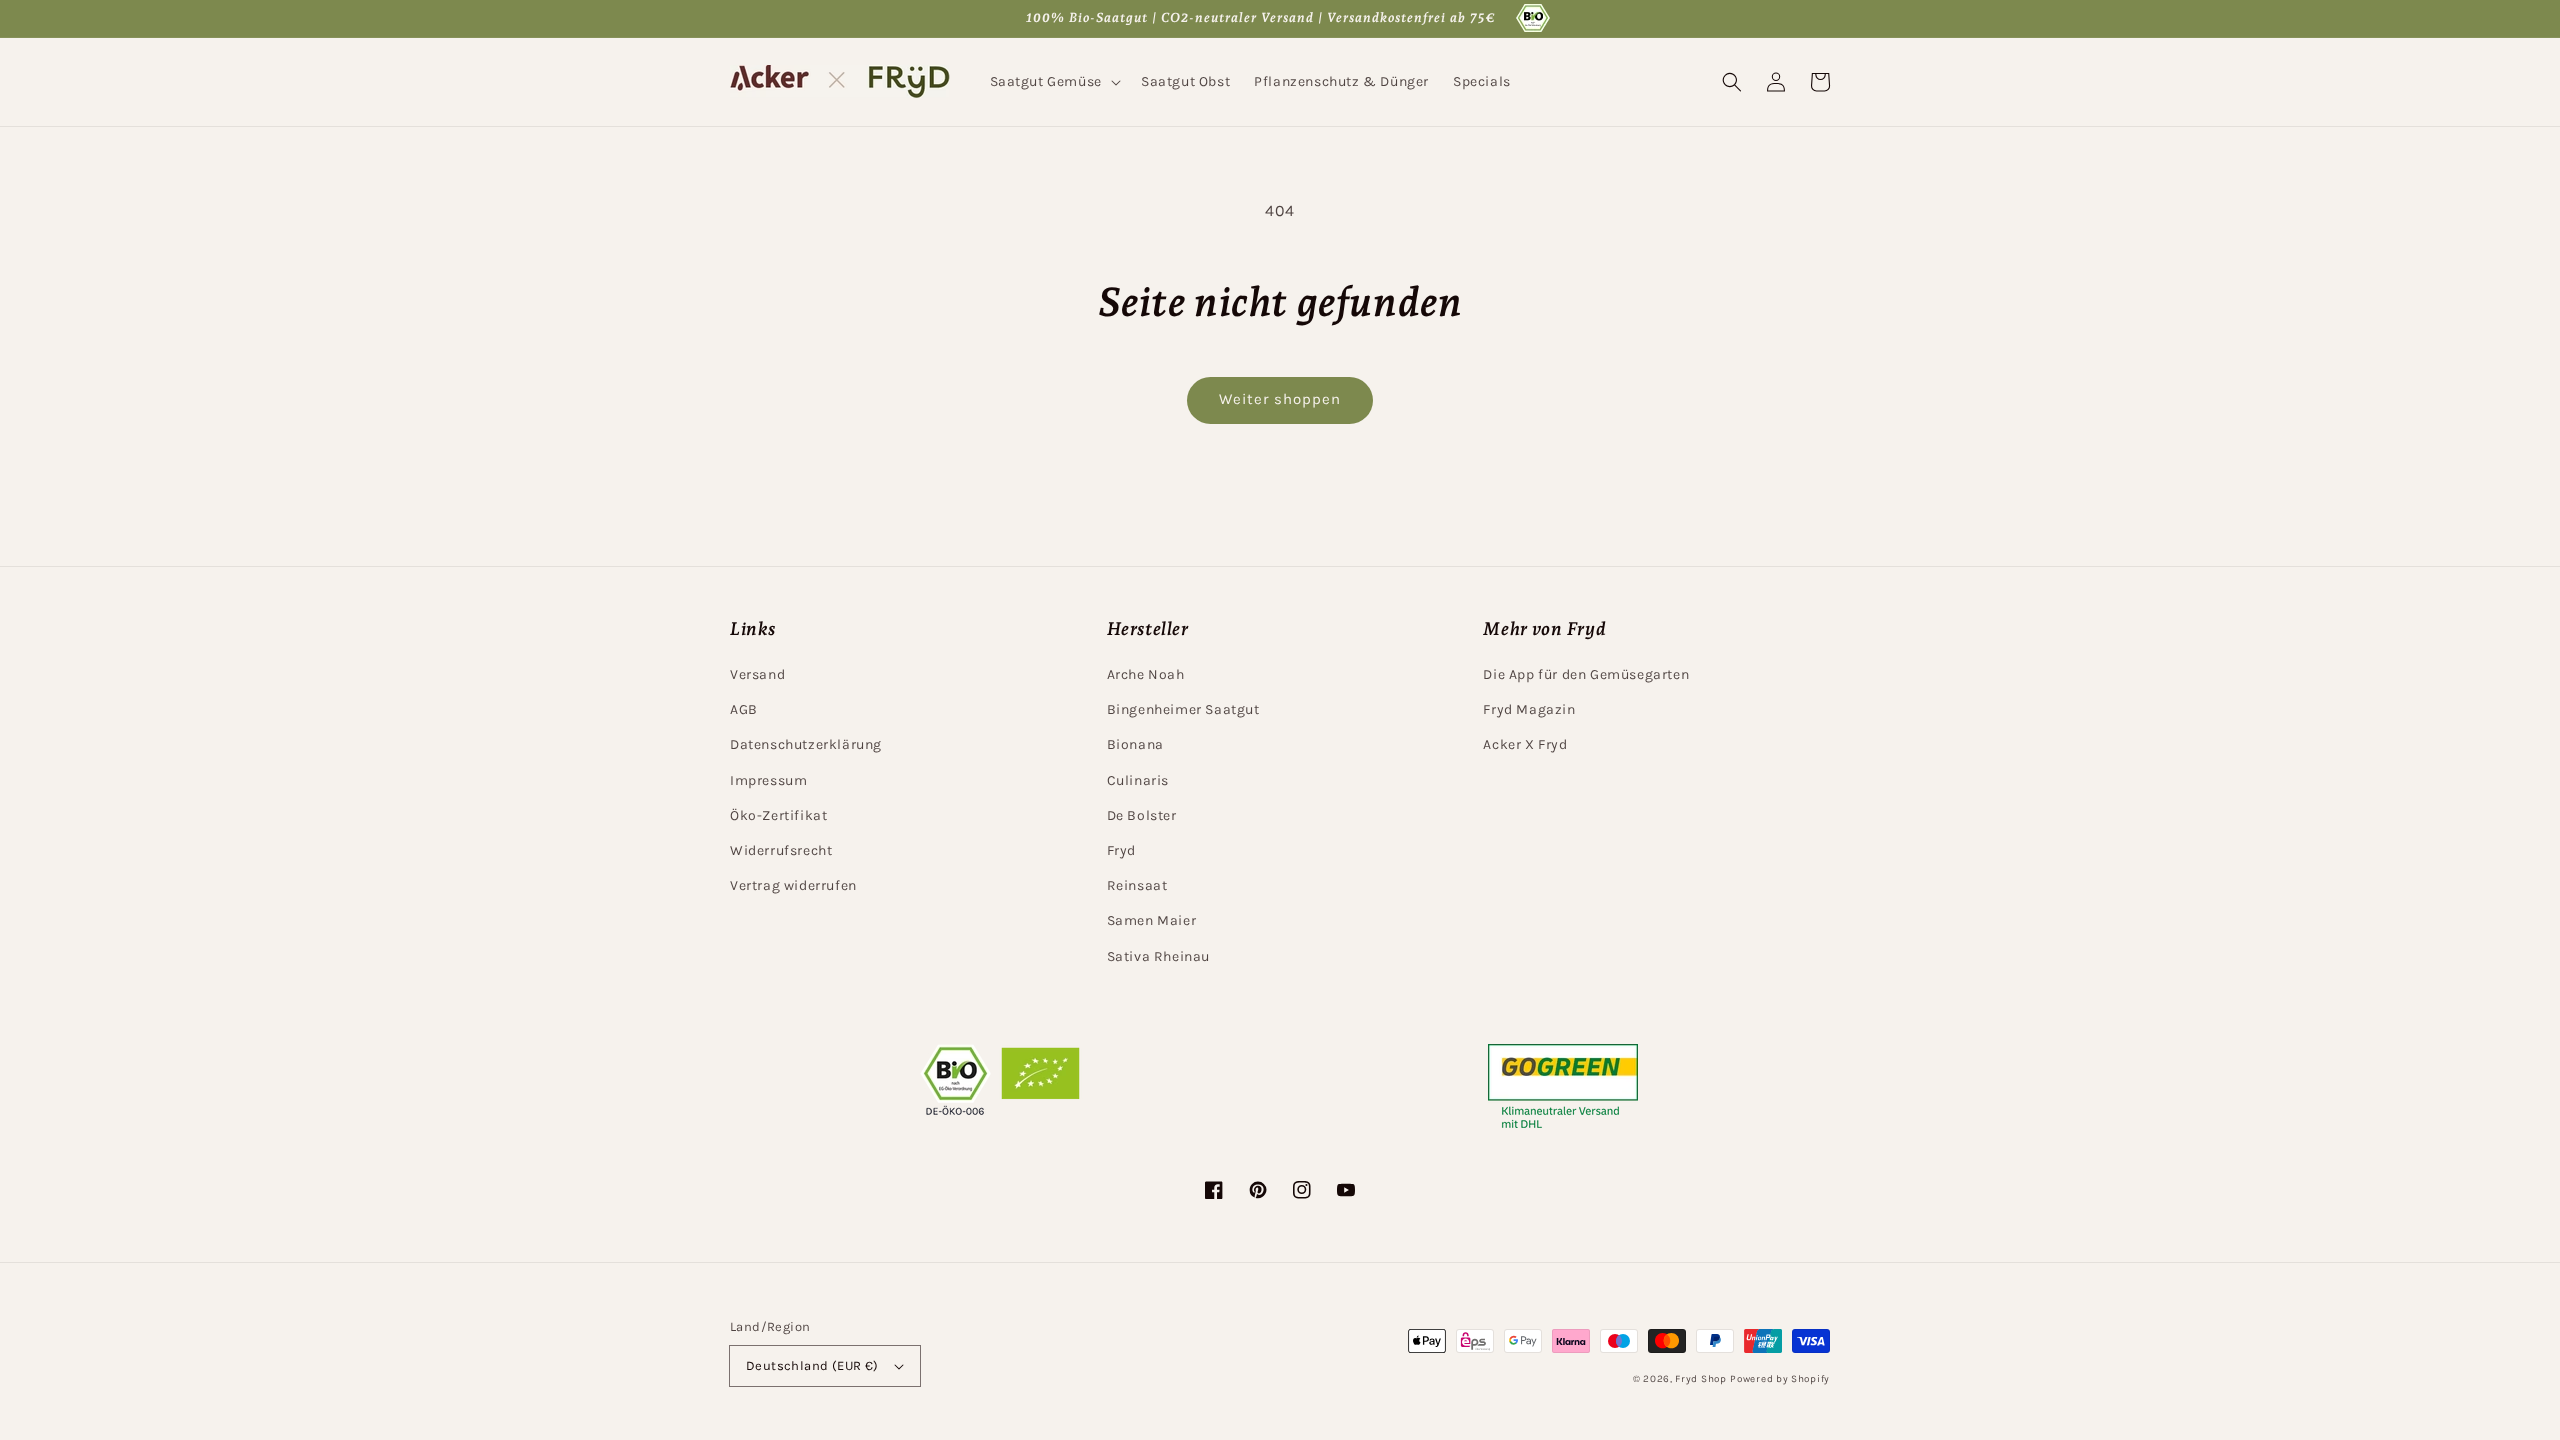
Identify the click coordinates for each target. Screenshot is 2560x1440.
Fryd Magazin (1529, 709)
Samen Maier (1152, 920)
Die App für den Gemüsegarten (1586, 674)
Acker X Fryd (1525, 744)
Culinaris (1138, 780)
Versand (757, 674)
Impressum (768, 780)
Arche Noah (1146, 674)
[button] (1053, 82)
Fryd (1121, 850)
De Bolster (1142, 815)
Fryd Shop (1700, 1379)
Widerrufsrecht (781, 850)
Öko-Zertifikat (778, 815)
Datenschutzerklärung (806, 744)
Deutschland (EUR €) (812, 1365)
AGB (744, 709)
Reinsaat (1137, 885)
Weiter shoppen (1280, 399)
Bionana (1135, 744)
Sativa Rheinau (1158, 956)
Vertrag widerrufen (793, 885)
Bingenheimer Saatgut (1183, 709)
